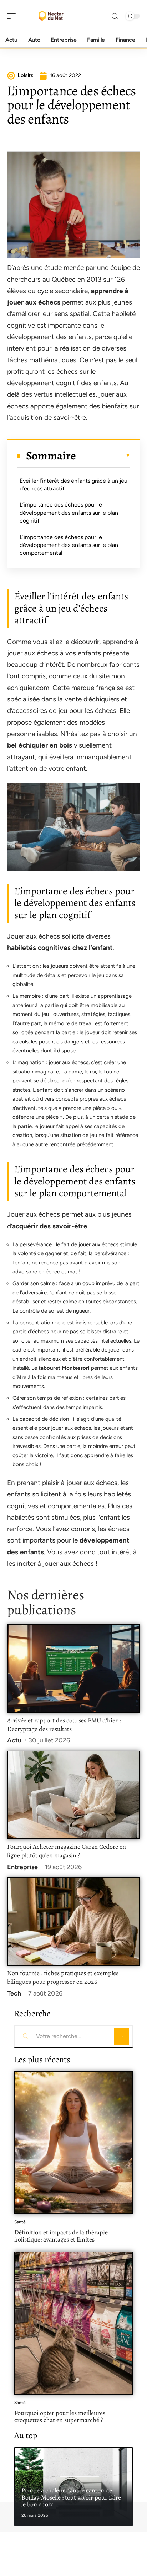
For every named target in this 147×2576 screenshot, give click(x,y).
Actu (14, 1740)
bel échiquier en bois (40, 745)
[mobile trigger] (13, 16)
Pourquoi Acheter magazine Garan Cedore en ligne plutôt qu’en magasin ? (67, 1851)
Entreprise (22, 1867)
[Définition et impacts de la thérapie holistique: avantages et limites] (73, 2143)
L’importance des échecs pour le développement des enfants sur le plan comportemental (69, 545)
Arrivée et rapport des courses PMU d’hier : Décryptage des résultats (64, 1725)
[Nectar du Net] (51, 16)
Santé (20, 2222)
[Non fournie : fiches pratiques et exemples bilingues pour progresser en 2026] (73, 1922)
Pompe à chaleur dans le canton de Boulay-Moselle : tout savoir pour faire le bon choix (71, 2497)
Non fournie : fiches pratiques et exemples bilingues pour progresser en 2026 (63, 1977)
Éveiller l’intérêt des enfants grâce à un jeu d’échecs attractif (73, 485)
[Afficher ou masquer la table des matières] (103, 456)
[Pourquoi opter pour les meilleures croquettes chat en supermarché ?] (73, 2323)
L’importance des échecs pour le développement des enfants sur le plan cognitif (69, 513)
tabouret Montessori (64, 1368)
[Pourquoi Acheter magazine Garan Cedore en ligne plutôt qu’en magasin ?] (73, 1795)
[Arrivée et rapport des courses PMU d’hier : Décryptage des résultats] (73, 1669)
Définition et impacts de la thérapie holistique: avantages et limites (61, 2236)
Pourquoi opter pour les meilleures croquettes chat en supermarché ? (60, 2416)
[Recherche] (115, 16)
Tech (14, 1993)
